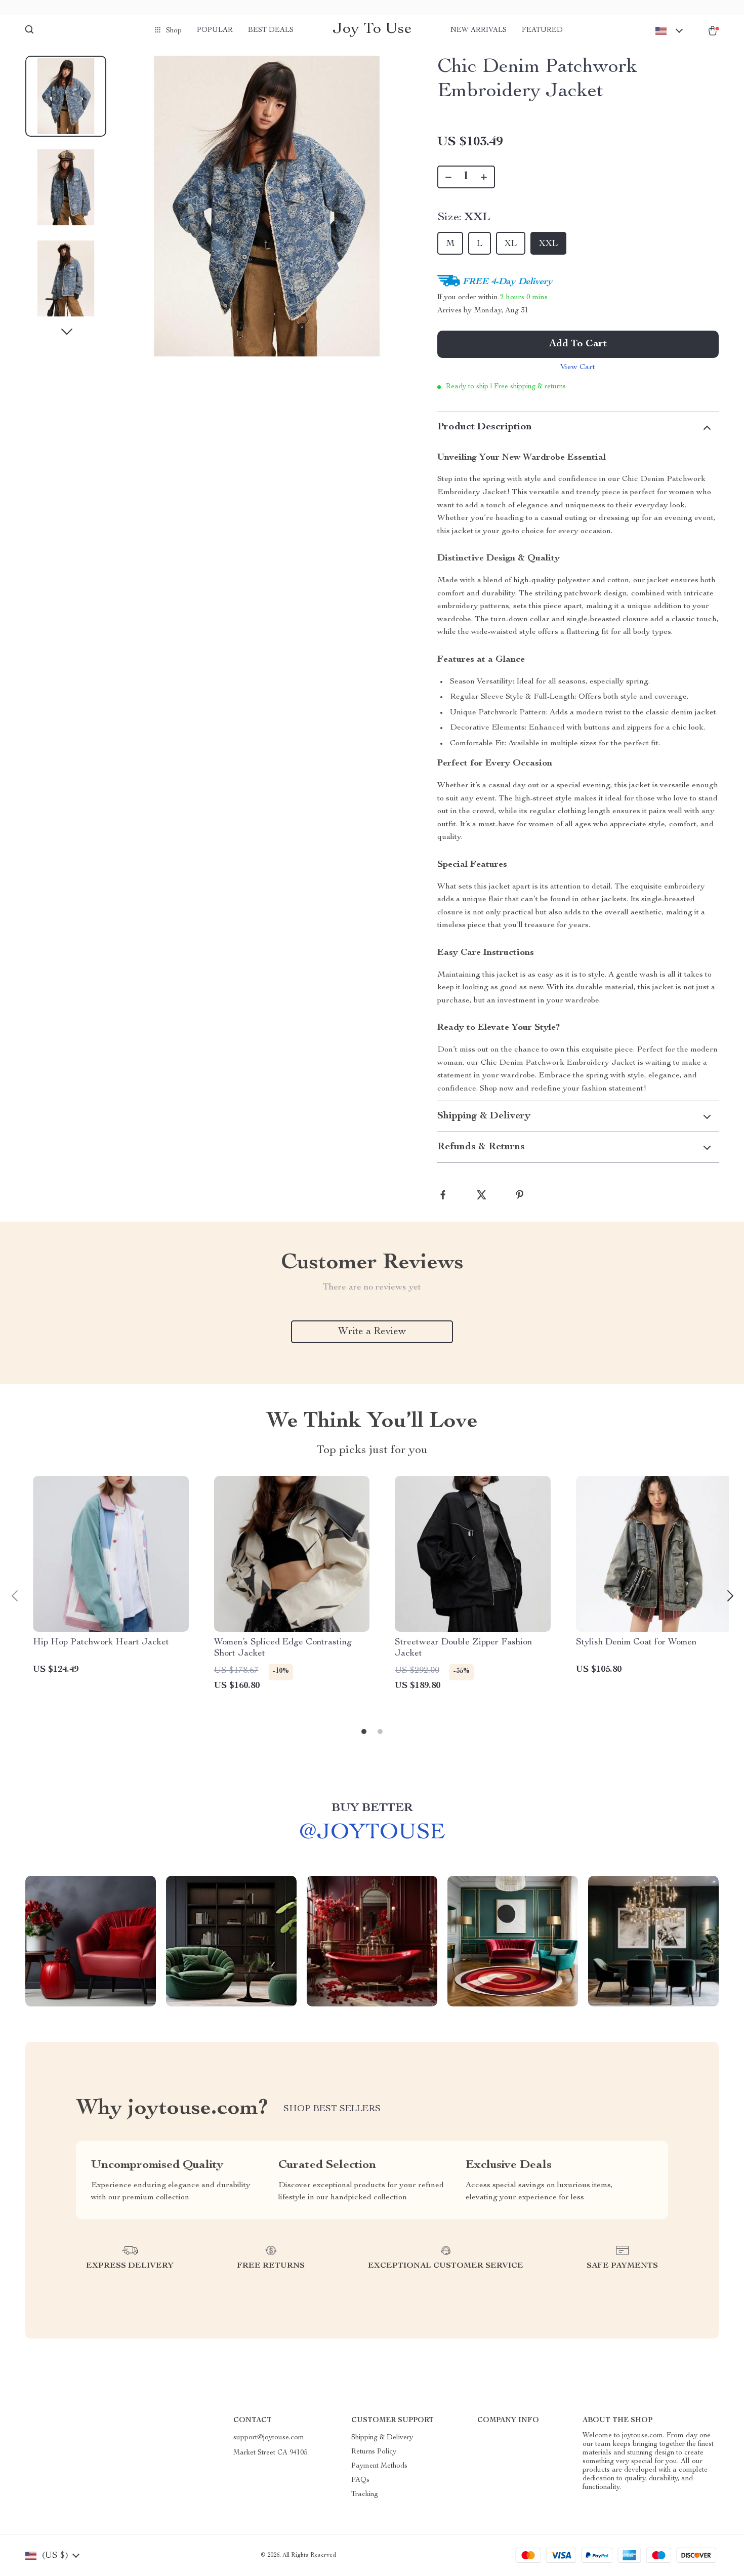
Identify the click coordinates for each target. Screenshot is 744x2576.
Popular (215, 30)
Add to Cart (578, 344)
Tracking (365, 2494)
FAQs (360, 2480)
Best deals (271, 30)
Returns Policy (374, 2452)
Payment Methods (379, 2466)
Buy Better (372, 1808)
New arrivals (479, 30)
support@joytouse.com (269, 2438)
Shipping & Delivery (382, 2438)
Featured (542, 30)
